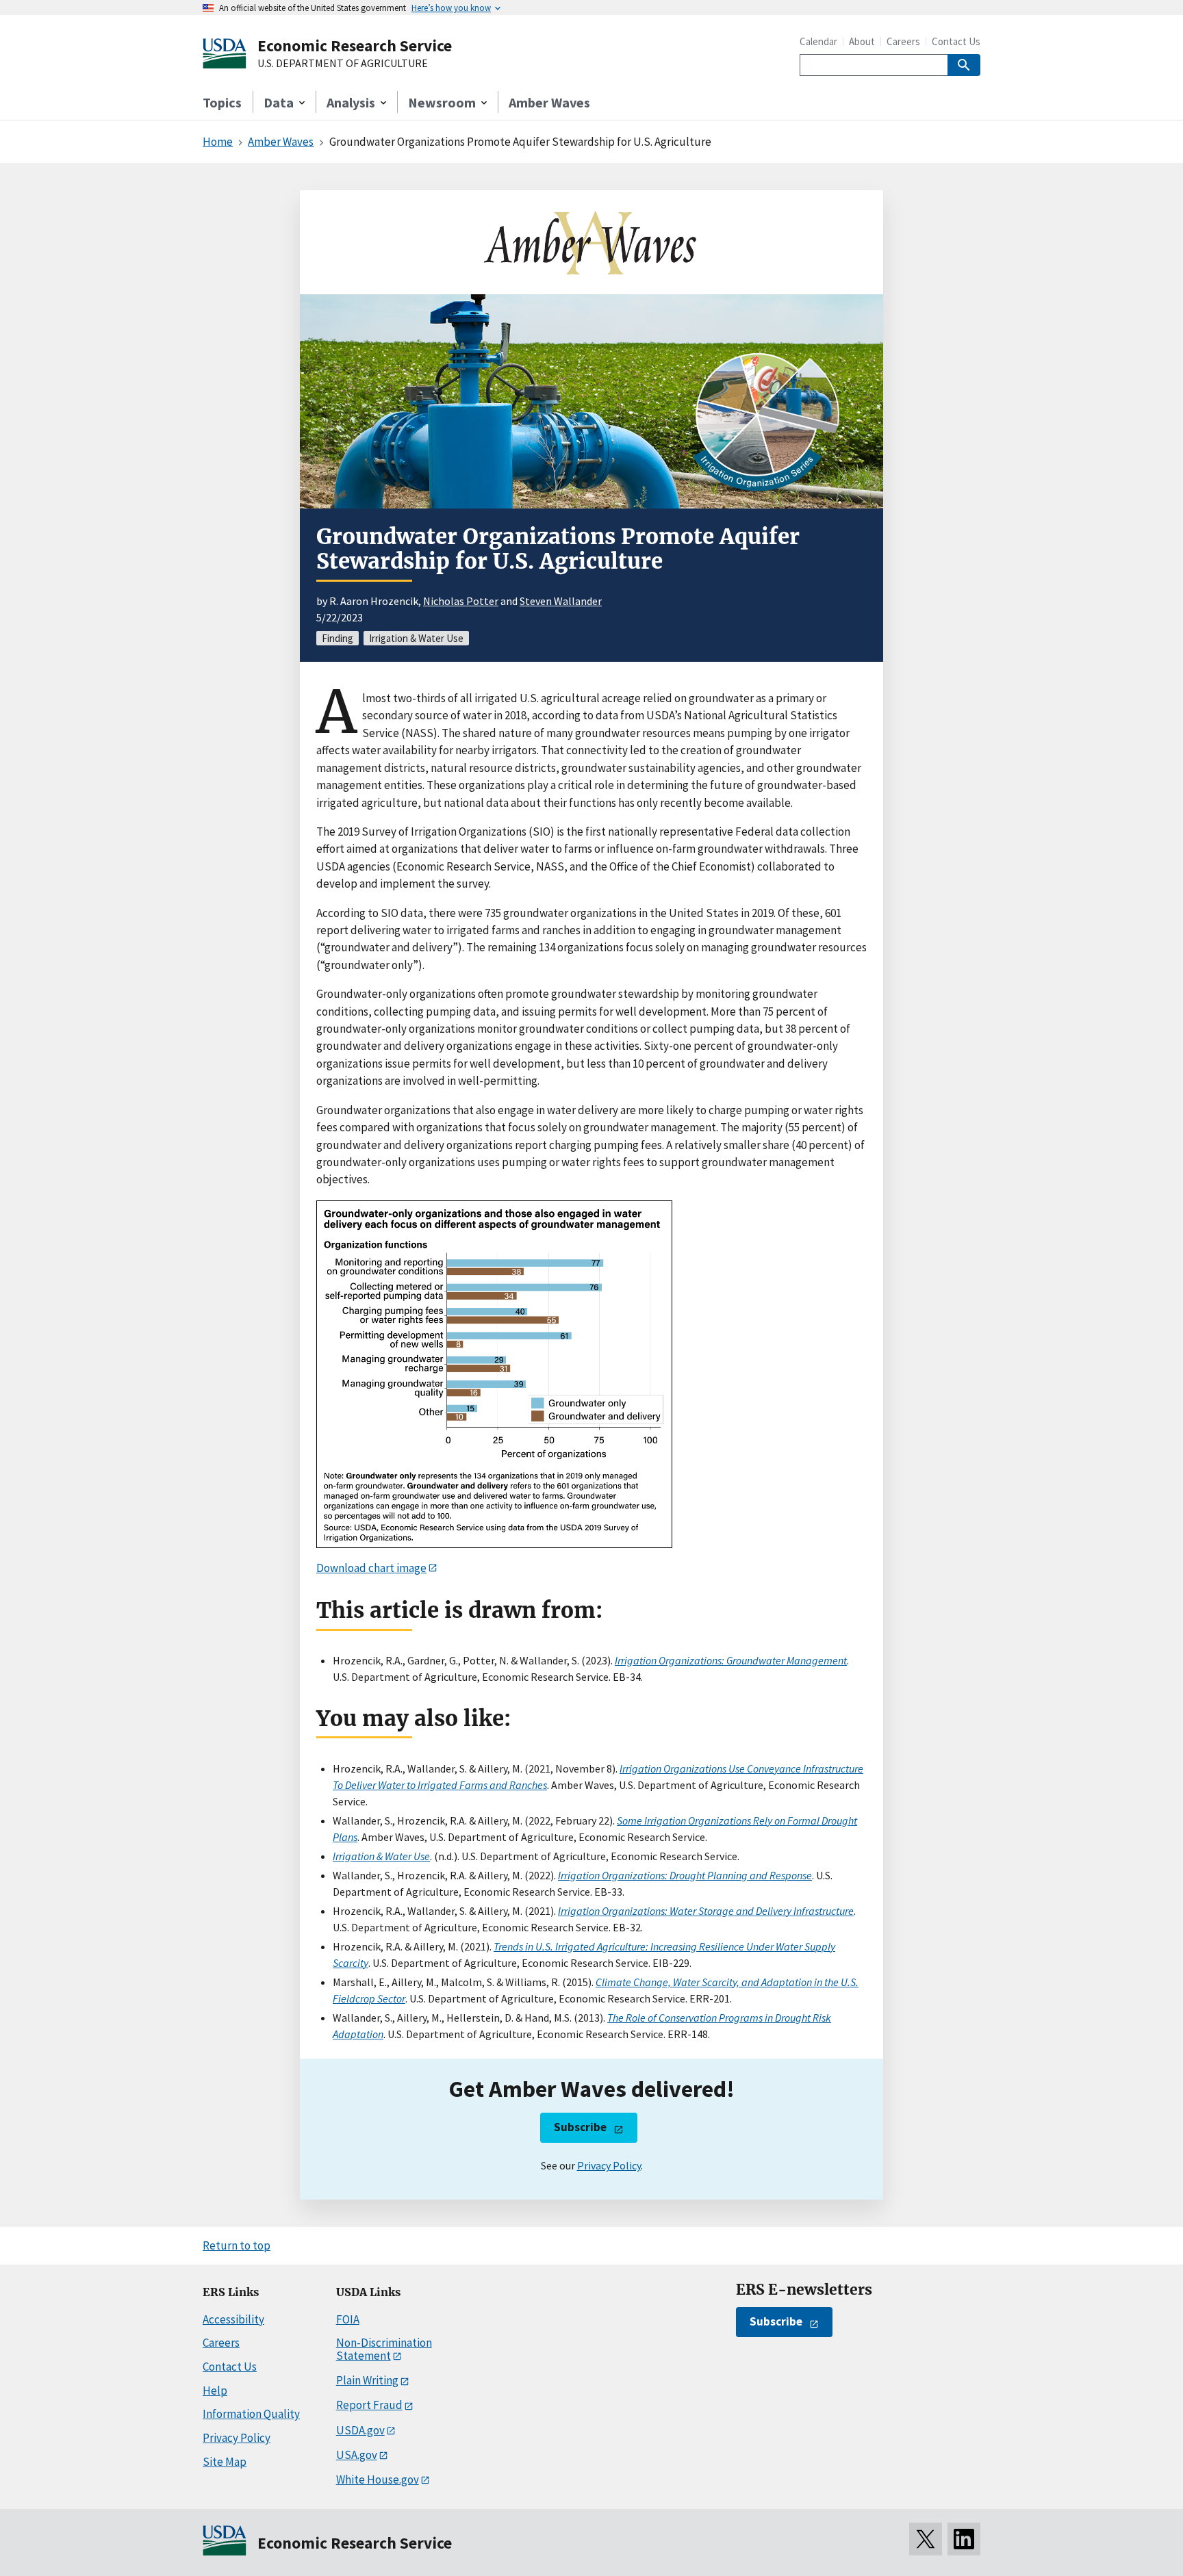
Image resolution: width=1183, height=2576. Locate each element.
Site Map (225, 2462)
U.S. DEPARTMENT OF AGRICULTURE (343, 64)
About (862, 41)
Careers (903, 41)
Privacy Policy (609, 2165)
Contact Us (956, 41)
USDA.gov (360, 2430)
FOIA (348, 2319)
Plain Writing (367, 2380)
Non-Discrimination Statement (384, 2349)
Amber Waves (549, 102)
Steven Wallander (561, 601)
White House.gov (378, 2480)
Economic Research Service (355, 46)
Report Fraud (369, 2405)
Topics (222, 102)
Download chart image (371, 1568)
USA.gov (357, 2455)
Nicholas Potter (461, 601)
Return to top (237, 2245)
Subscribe (580, 2127)
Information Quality (251, 2414)
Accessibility (233, 2319)
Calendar (818, 41)
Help (215, 2391)
